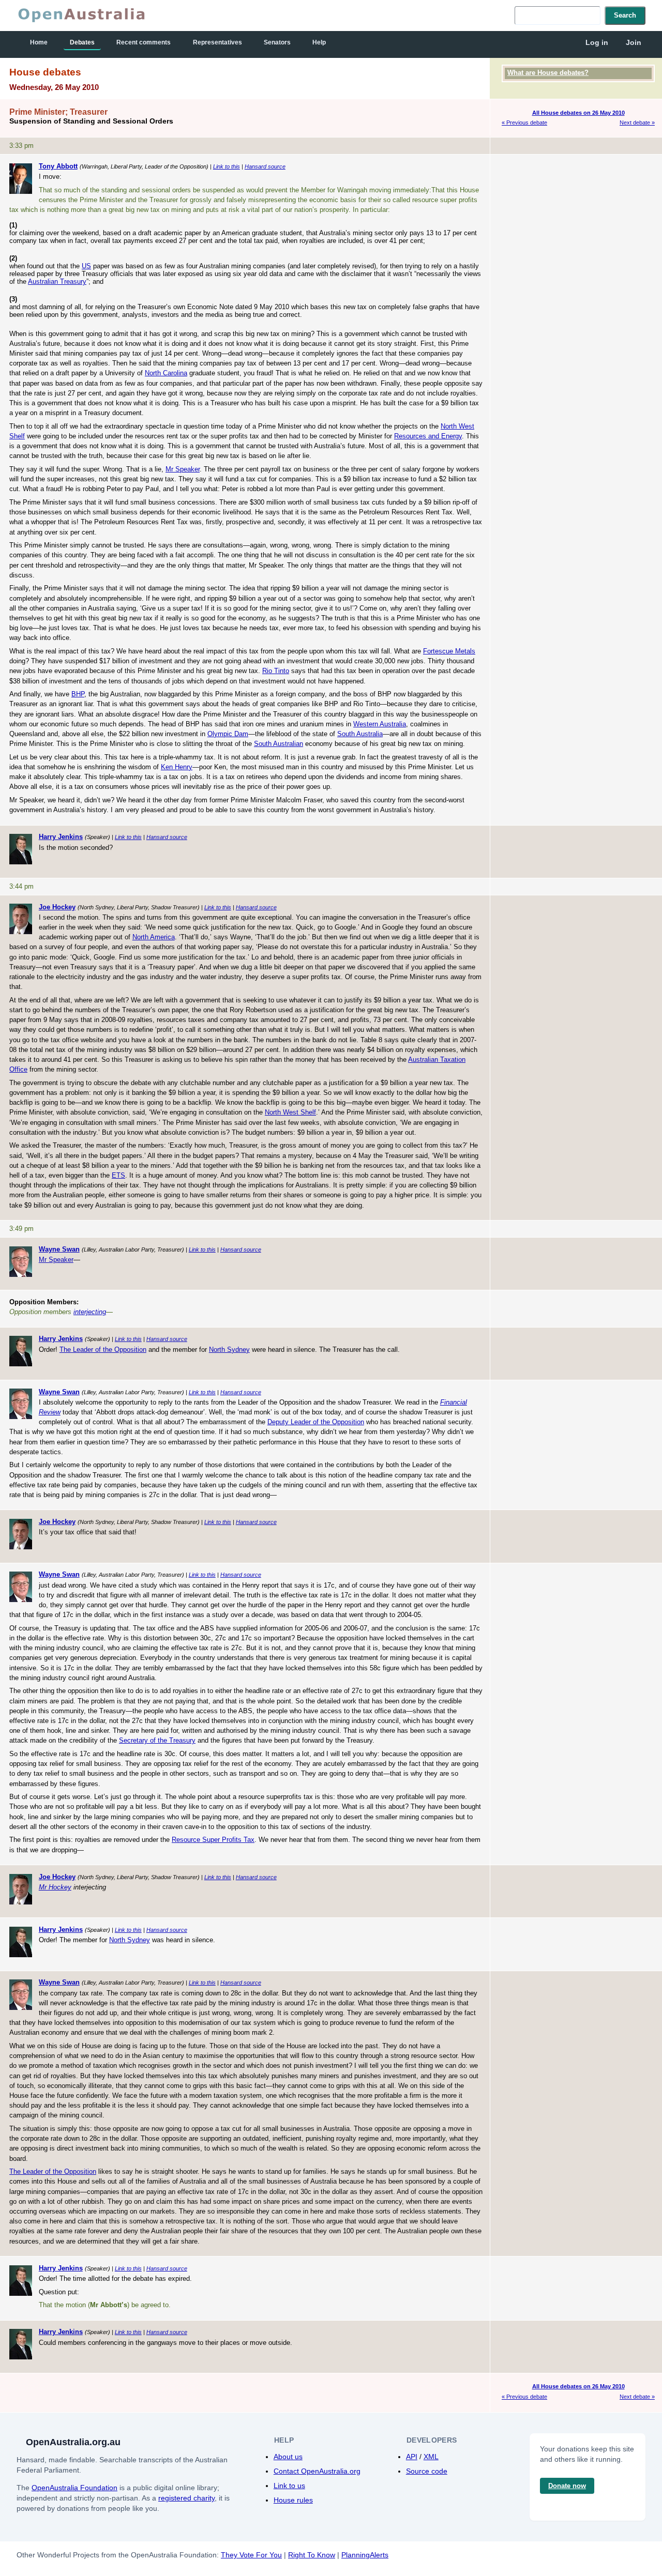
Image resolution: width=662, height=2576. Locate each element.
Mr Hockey (55, 1887)
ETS (118, 1175)
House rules (293, 2500)
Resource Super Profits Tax (213, 1840)
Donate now (567, 2486)
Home (39, 42)
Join (634, 42)
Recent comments (144, 42)
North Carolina (166, 373)
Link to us (289, 2486)
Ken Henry (177, 767)
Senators (277, 42)
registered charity (186, 2498)
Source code (427, 2471)
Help (319, 42)
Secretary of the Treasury (157, 1740)
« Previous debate (524, 123)
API (412, 2457)
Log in (597, 42)
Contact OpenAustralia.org (317, 2471)
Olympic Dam (228, 734)
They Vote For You (251, 2555)
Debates (82, 42)
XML (431, 2457)
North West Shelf (290, 1112)
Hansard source (265, 166)
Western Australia (380, 724)
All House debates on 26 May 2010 (578, 113)
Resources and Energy (428, 436)
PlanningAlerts (365, 2555)
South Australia (360, 734)
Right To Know (312, 2555)
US (86, 266)
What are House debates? (548, 73)
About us (288, 2457)
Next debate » (637, 123)
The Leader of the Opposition (103, 1350)
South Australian (279, 744)
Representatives (217, 42)
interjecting (90, 1312)
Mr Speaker (183, 469)
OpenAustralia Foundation (74, 2488)
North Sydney (229, 1350)
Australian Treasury (57, 281)
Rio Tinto (276, 671)
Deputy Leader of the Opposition (316, 1422)
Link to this (227, 166)
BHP (78, 694)
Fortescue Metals (449, 651)
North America (154, 937)
